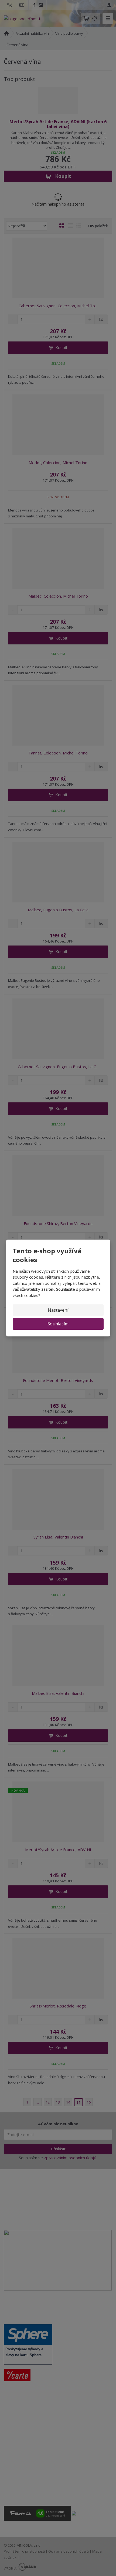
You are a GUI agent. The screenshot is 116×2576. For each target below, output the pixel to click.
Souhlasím (58, 1324)
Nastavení (58, 1310)
